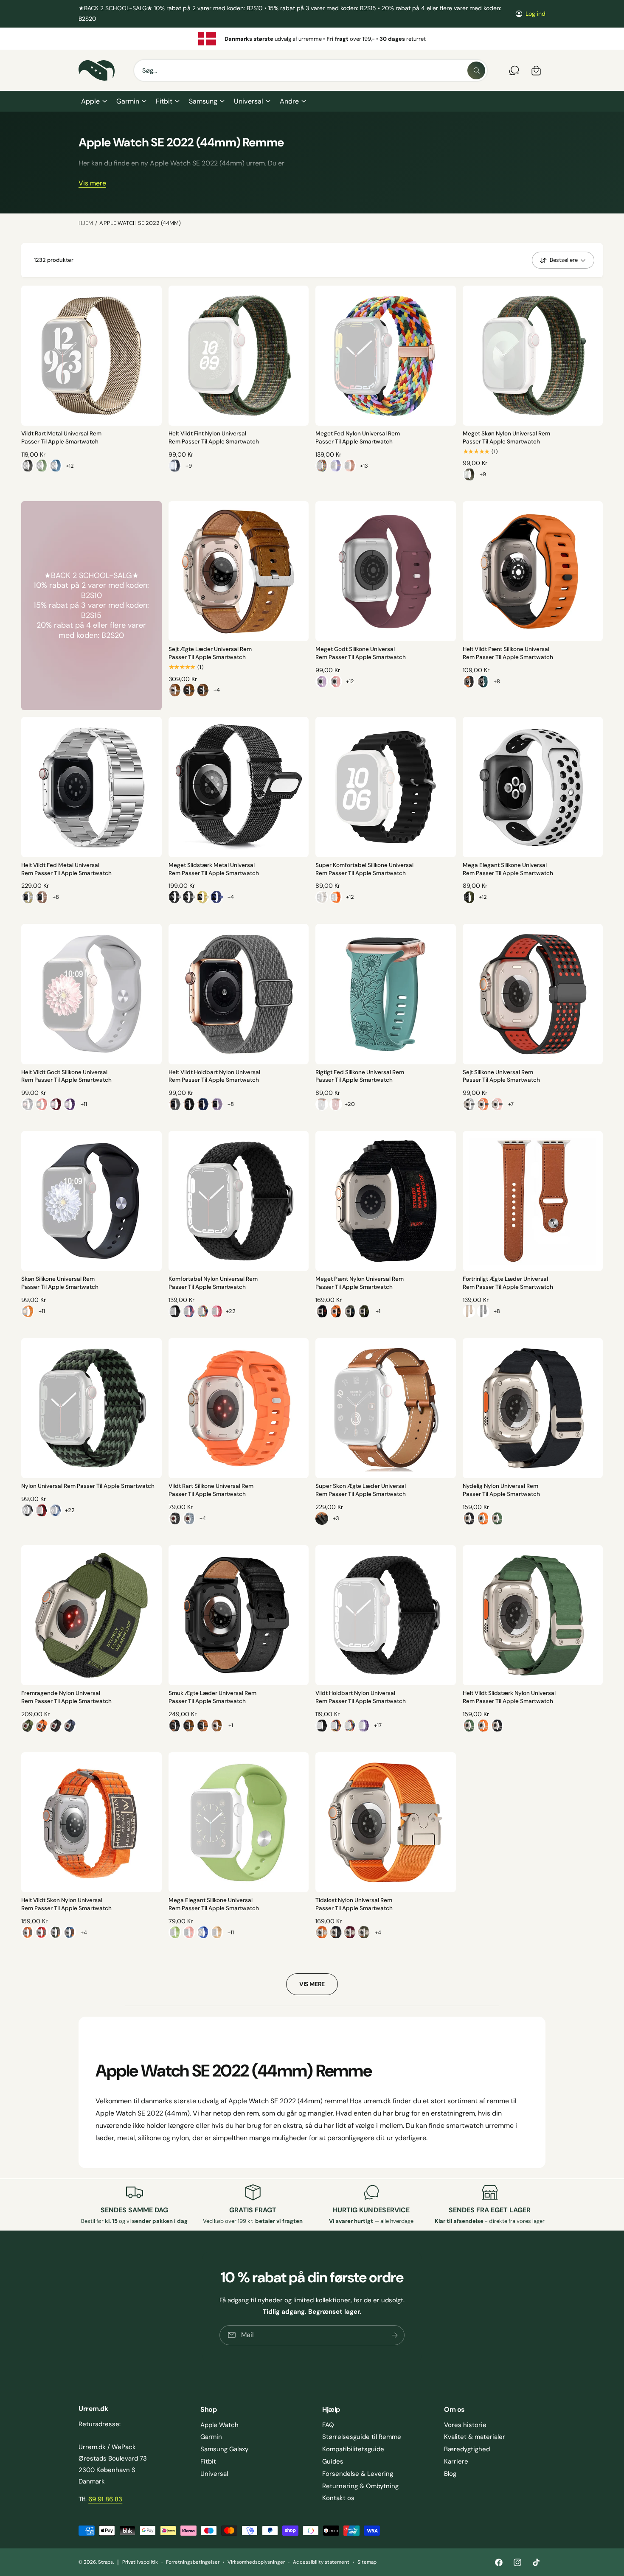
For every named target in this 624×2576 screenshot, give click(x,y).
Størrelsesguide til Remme (362, 2437)
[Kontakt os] (514, 70)
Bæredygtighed (467, 2449)
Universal (248, 101)
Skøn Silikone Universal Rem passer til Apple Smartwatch (60, 1283)
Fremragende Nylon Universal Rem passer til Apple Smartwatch (66, 1697)
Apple (90, 101)
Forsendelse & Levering (358, 2474)
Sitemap (367, 2562)
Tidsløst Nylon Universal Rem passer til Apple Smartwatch (354, 1904)
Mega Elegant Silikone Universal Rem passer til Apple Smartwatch (508, 869)
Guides (333, 2461)
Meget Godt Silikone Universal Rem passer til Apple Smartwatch (361, 653)
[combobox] (311, 70)
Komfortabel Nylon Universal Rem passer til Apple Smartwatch (213, 1283)
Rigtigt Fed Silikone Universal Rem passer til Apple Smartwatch (360, 1076)
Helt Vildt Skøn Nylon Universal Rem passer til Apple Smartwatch (66, 1904)
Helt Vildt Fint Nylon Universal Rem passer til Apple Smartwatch (214, 438)
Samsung (203, 101)
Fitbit (164, 101)
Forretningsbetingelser (193, 2562)
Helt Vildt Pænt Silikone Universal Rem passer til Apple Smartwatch (508, 653)
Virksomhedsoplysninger (256, 2562)
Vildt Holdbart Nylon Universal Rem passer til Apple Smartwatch (361, 1697)
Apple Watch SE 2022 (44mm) (140, 223)
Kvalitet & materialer (475, 2437)
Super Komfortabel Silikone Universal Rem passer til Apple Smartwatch (365, 869)
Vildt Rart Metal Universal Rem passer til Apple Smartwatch (61, 438)
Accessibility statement (321, 2562)
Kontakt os (338, 2498)
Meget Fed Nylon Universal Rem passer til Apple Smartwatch (358, 438)
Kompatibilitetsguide (353, 2449)
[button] (94, 101)
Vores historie (465, 2425)
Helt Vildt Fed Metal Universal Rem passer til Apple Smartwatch (66, 869)
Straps (105, 2562)
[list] (312, 39)
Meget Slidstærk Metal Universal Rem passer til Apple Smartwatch (214, 869)
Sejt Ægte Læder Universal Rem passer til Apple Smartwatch (210, 653)
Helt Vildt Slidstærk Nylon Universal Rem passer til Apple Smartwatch (509, 1697)
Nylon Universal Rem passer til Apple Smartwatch (88, 1486)
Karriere (456, 2461)
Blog (450, 2474)
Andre (289, 101)
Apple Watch (219, 2425)
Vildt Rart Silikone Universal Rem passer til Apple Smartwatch (211, 1490)
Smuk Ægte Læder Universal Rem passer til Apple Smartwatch (212, 1697)
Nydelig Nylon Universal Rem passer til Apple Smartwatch (501, 1490)
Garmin (128, 101)
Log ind (535, 14)
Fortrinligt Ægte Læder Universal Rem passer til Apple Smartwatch (508, 1283)
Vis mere (92, 184)
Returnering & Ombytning (360, 2486)
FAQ (328, 2425)
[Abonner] (395, 2335)
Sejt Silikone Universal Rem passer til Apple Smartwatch (501, 1076)
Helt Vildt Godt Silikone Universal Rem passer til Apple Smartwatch (66, 1076)
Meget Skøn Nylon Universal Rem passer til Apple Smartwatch (506, 438)
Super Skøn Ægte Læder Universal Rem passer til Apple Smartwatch (361, 1490)
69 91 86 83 (105, 2499)
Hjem (86, 223)
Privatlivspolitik (140, 2562)
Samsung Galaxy (224, 2449)
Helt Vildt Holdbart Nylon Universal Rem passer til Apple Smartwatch (214, 1076)
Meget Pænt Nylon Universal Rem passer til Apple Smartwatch (360, 1283)
